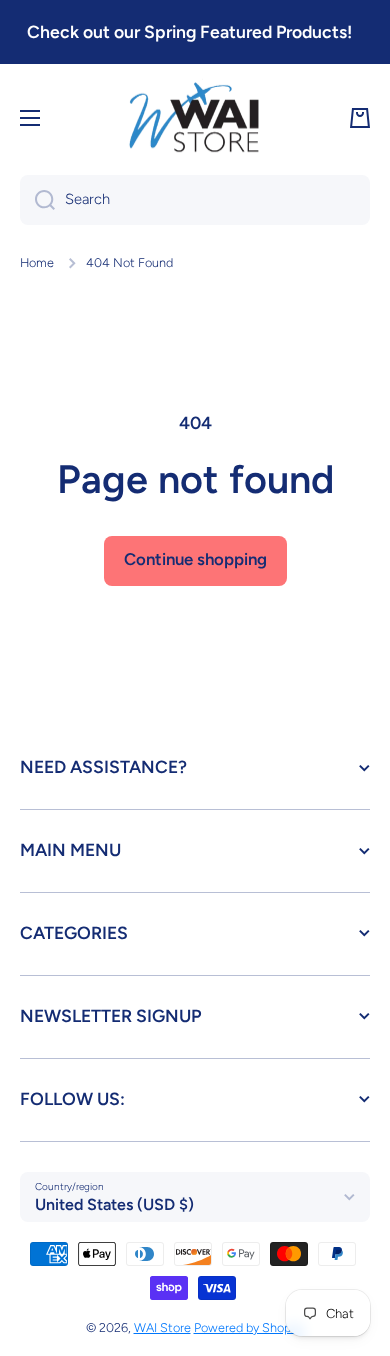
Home (37, 262)
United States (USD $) (114, 1204)
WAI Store (162, 1327)
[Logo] (195, 119)
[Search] (37, 200)
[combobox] (195, 200)
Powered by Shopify (249, 1327)
